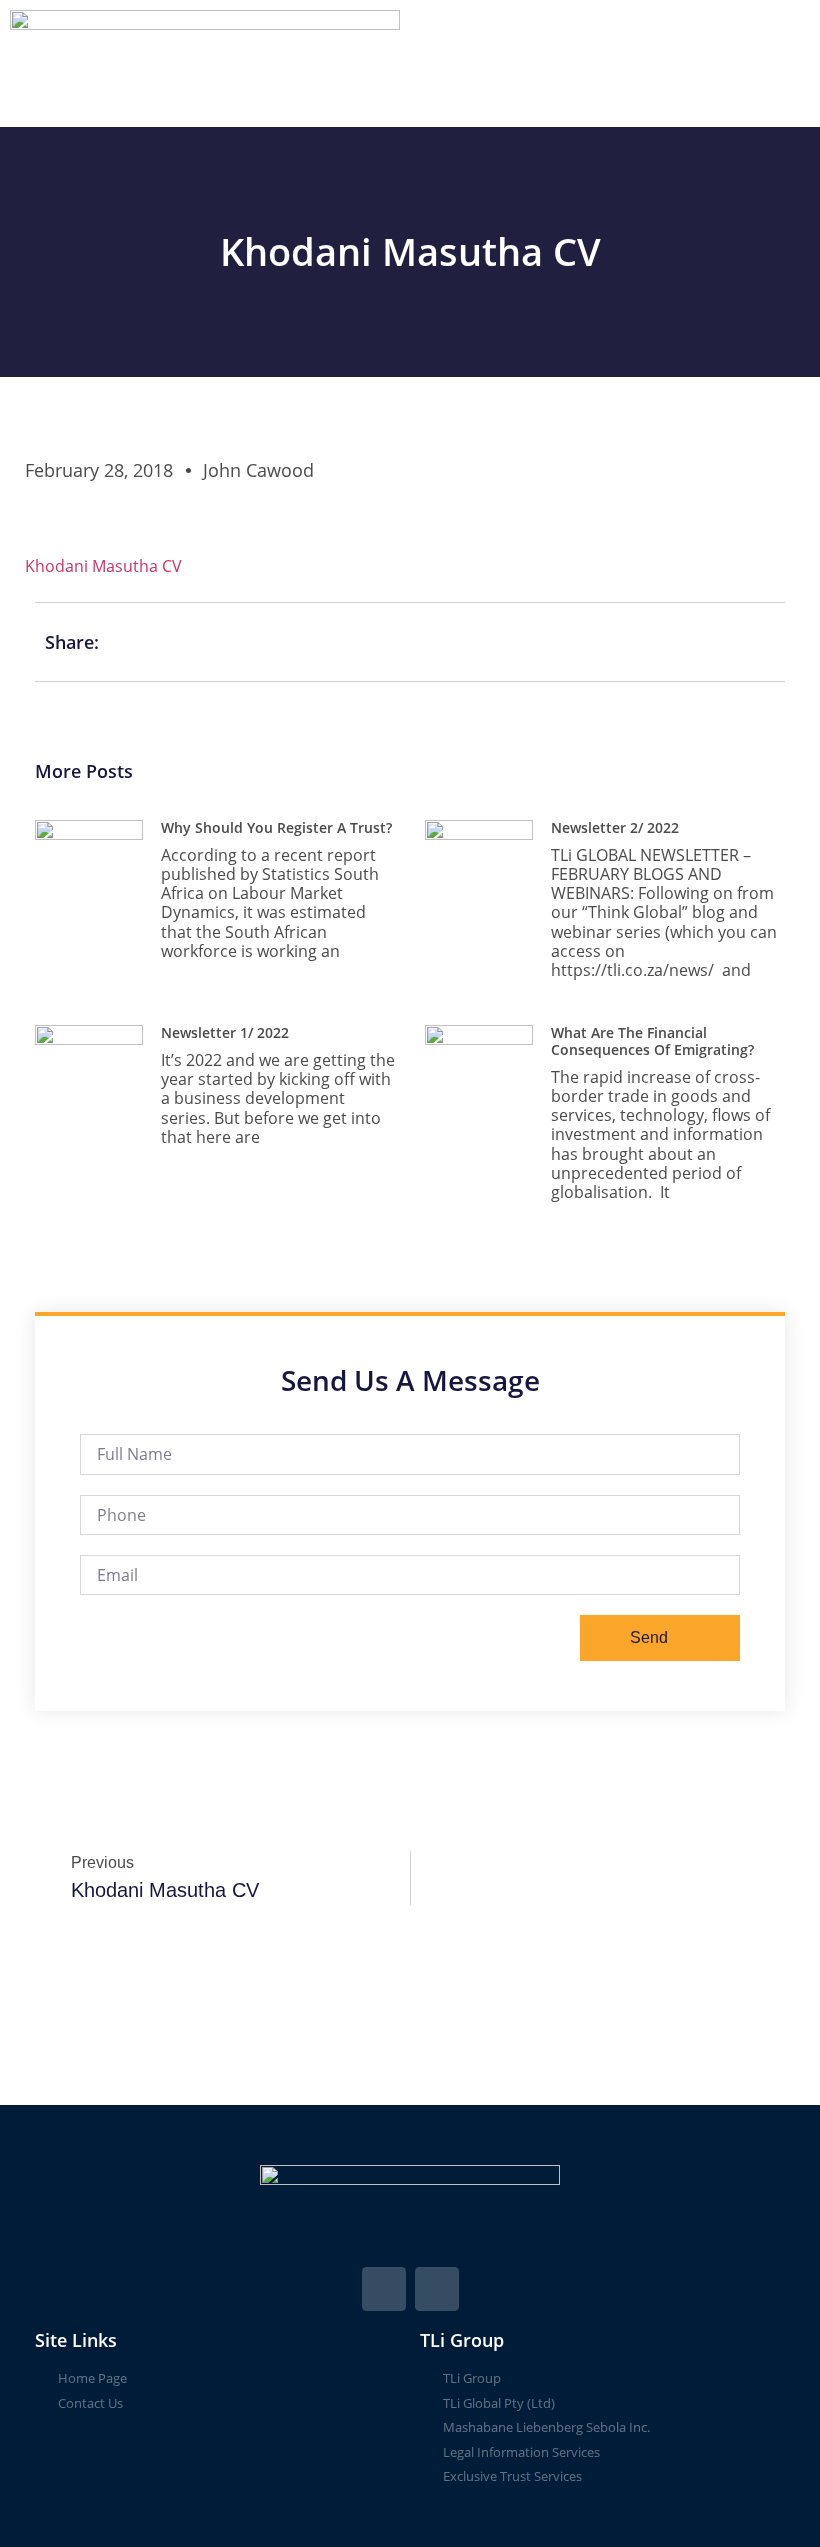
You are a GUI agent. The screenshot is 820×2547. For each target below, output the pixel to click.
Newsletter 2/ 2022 (615, 827)
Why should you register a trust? (276, 827)
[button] (615, 63)
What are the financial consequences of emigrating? (652, 1041)
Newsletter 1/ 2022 (225, 1032)
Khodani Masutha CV (103, 566)
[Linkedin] (437, 2289)
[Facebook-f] (384, 2289)
